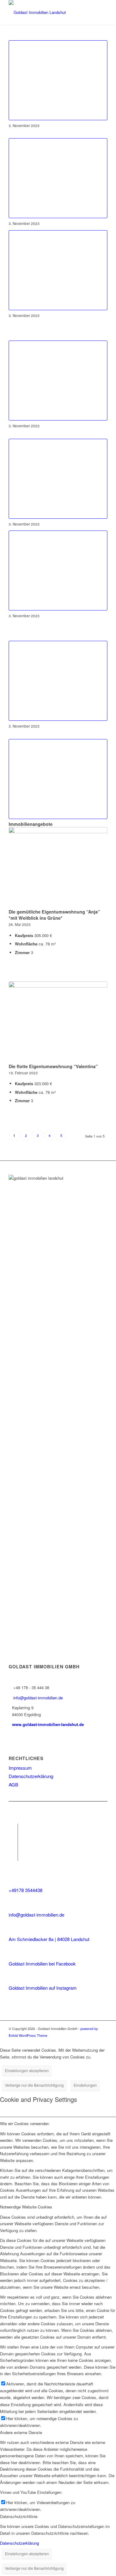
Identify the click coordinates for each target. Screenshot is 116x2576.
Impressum (20, 1768)
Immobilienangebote (31, 824)
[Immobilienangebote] (58, 779)
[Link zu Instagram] (13, 1838)
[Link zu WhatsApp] (13, 1856)
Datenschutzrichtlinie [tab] (19, 2516)
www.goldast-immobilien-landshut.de (48, 1724)
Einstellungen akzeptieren (27, 2070)
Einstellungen (85, 2085)
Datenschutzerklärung (31, 1776)
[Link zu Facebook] (13, 1828)
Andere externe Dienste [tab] (21, 2432)
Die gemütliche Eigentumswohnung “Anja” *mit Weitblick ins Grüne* (54, 915)
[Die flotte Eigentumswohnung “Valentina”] (58, 1021)
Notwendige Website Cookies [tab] (26, 2207)
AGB (13, 1784)
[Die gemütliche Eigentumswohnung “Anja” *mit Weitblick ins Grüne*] (58, 867)
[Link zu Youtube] (13, 1847)
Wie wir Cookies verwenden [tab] (25, 2123)
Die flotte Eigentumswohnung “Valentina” (53, 1066)
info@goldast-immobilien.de (38, 1698)
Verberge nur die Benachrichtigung (34, 2085)
